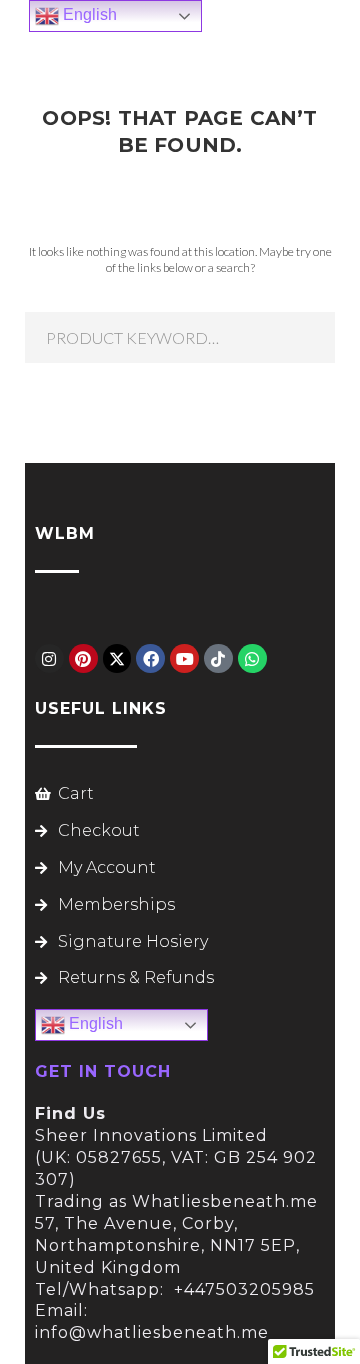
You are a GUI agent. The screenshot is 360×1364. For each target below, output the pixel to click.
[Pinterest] (83, 658)
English (94, 1024)
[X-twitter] (117, 658)
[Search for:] (180, 337)
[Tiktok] (218, 658)
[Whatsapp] (252, 658)
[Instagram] (49, 658)
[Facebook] (150, 658)
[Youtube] (184, 658)
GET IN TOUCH (103, 1071)
